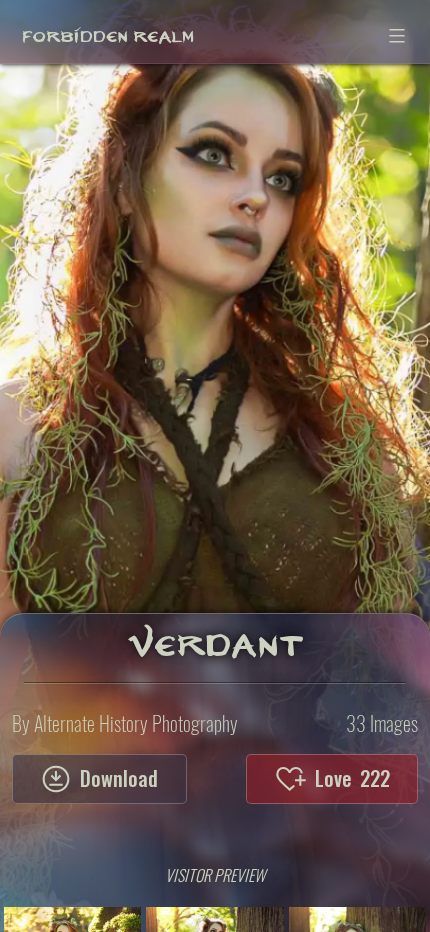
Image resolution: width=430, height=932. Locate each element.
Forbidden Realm (108, 31)
